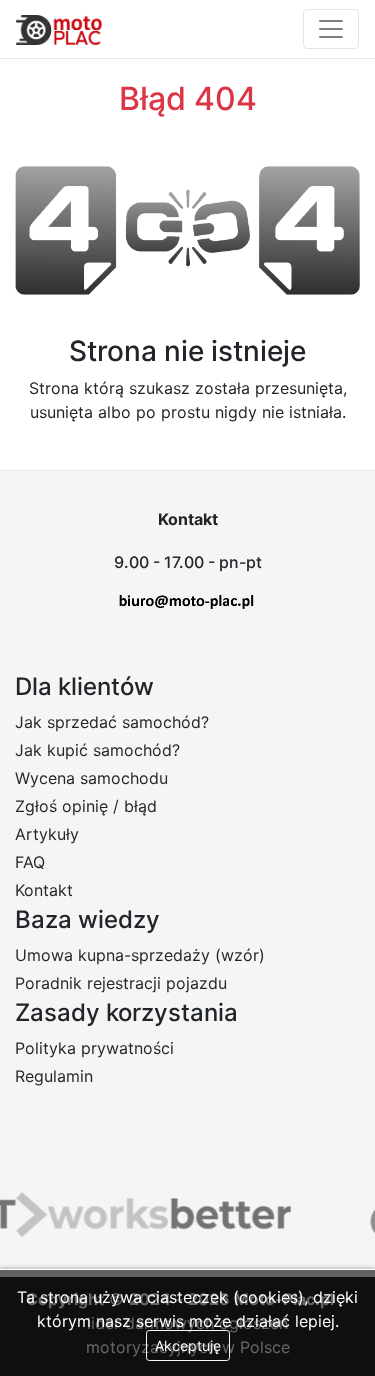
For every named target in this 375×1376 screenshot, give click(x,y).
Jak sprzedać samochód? (112, 722)
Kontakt (44, 890)
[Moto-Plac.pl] (59, 29)
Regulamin (54, 1076)
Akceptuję (188, 1345)
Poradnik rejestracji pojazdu (121, 983)
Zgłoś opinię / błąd (86, 806)
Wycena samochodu (91, 778)
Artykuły (47, 834)
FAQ (30, 862)
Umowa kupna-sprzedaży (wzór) (140, 955)
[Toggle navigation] (331, 29)
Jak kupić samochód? (97, 750)
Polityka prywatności (94, 1048)
